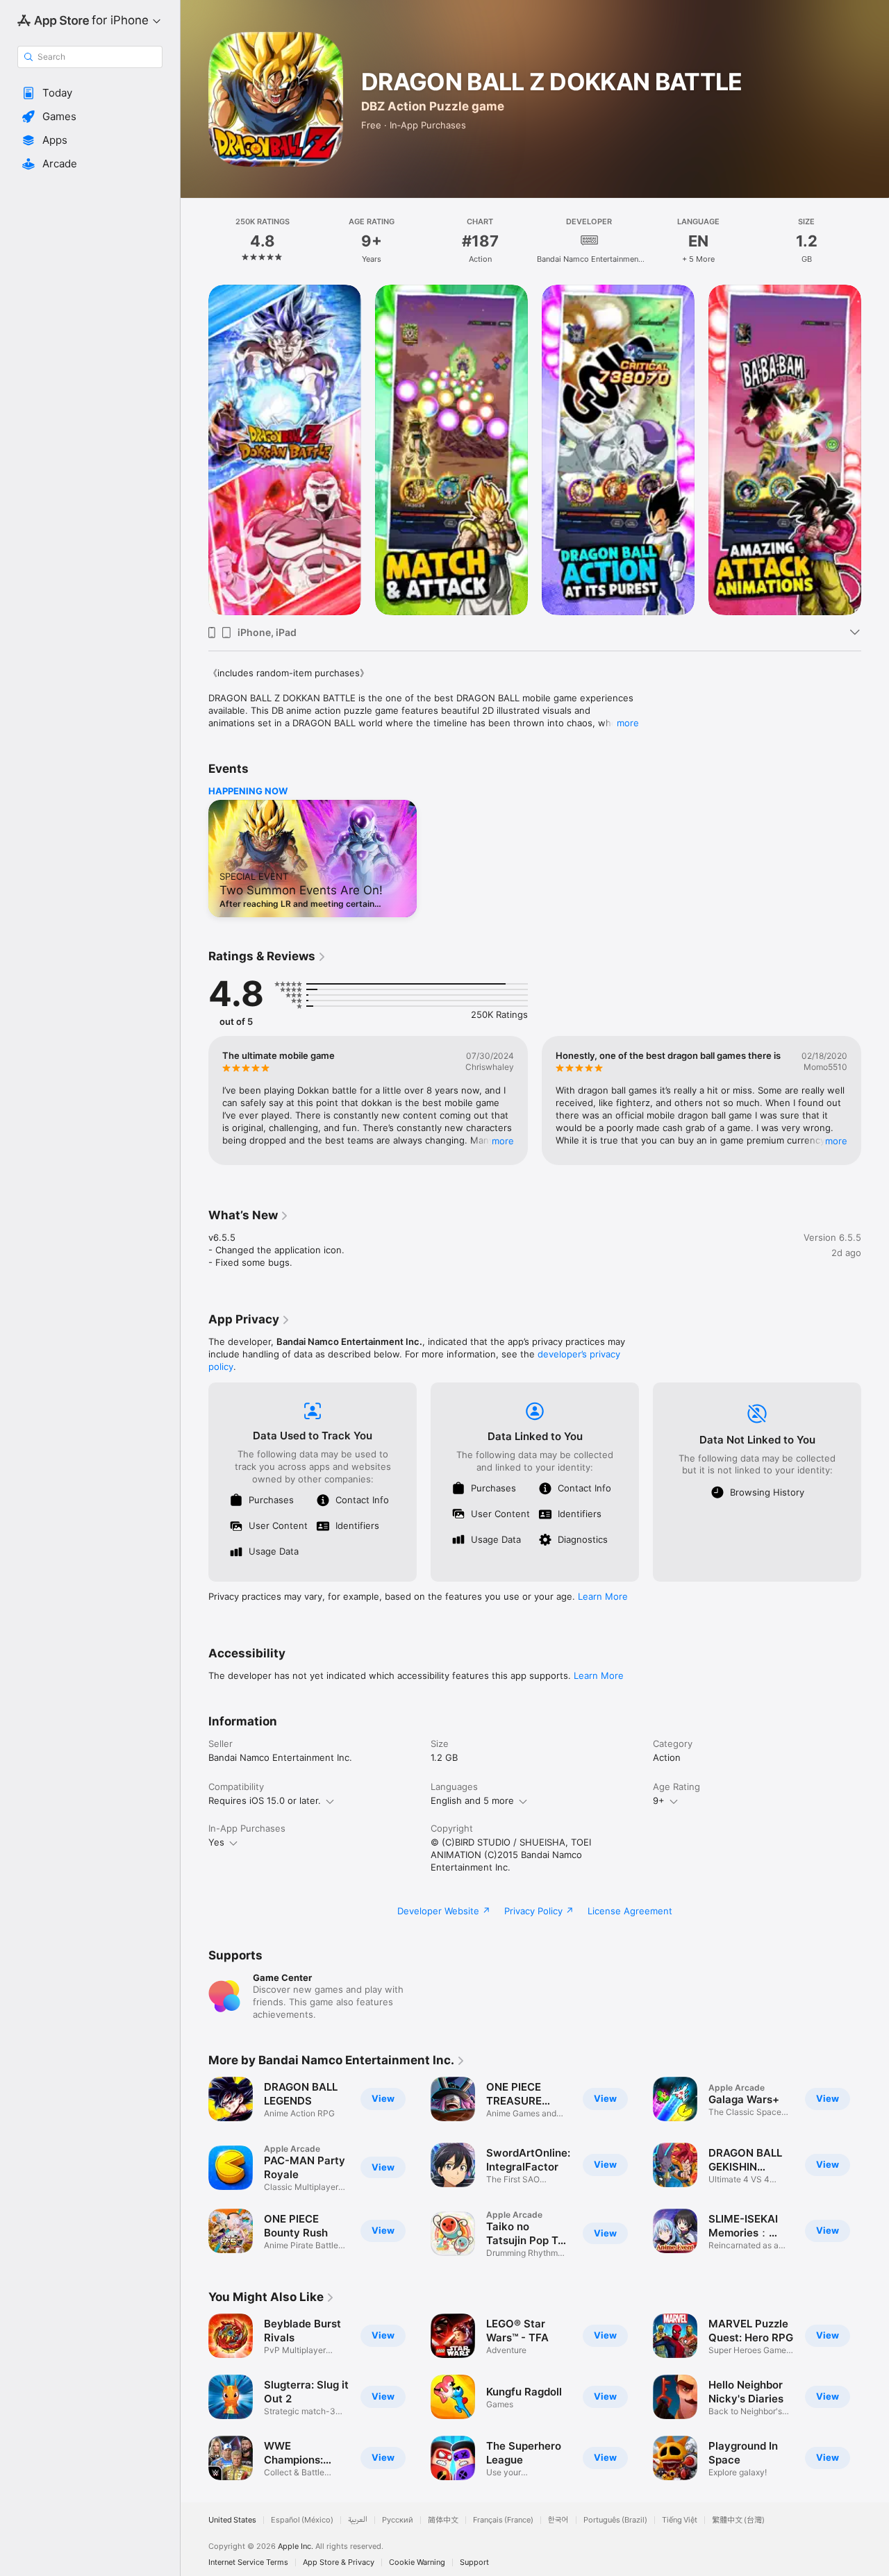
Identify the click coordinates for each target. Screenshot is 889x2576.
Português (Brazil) (615, 2520)
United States (232, 2520)
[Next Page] (875, 450)
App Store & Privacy (339, 2562)
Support (474, 2562)
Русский (398, 2520)
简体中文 (443, 2520)
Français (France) (503, 2520)
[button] (90, 93)
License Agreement (630, 1911)
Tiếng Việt (680, 2520)
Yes (216, 1842)
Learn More (603, 1596)
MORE (503, 1141)
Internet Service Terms (248, 2562)
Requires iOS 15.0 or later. (265, 1800)
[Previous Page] (194, 450)
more (628, 723)
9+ (659, 1800)
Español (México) (302, 2520)
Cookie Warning (417, 2562)
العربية (358, 2520)
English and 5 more (472, 1800)
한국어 (558, 2520)
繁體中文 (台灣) (738, 2520)
